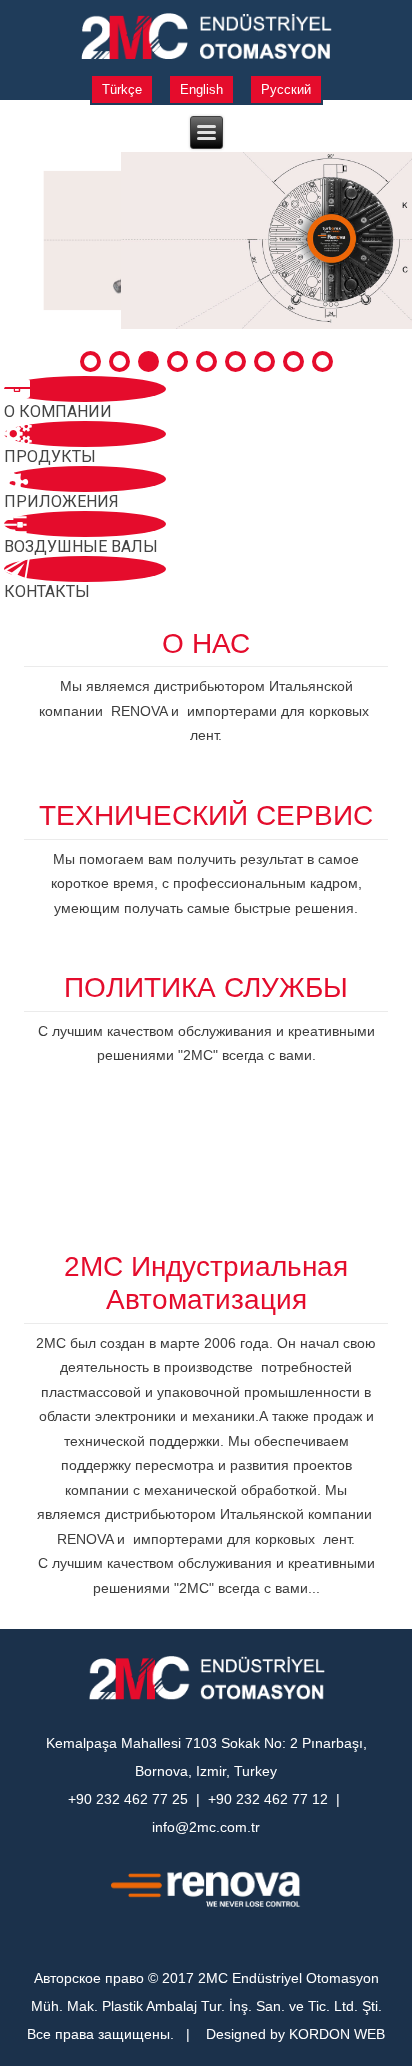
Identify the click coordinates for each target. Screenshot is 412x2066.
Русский (286, 89)
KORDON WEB (337, 2034)
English (201, 89)
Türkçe (122, 89)
